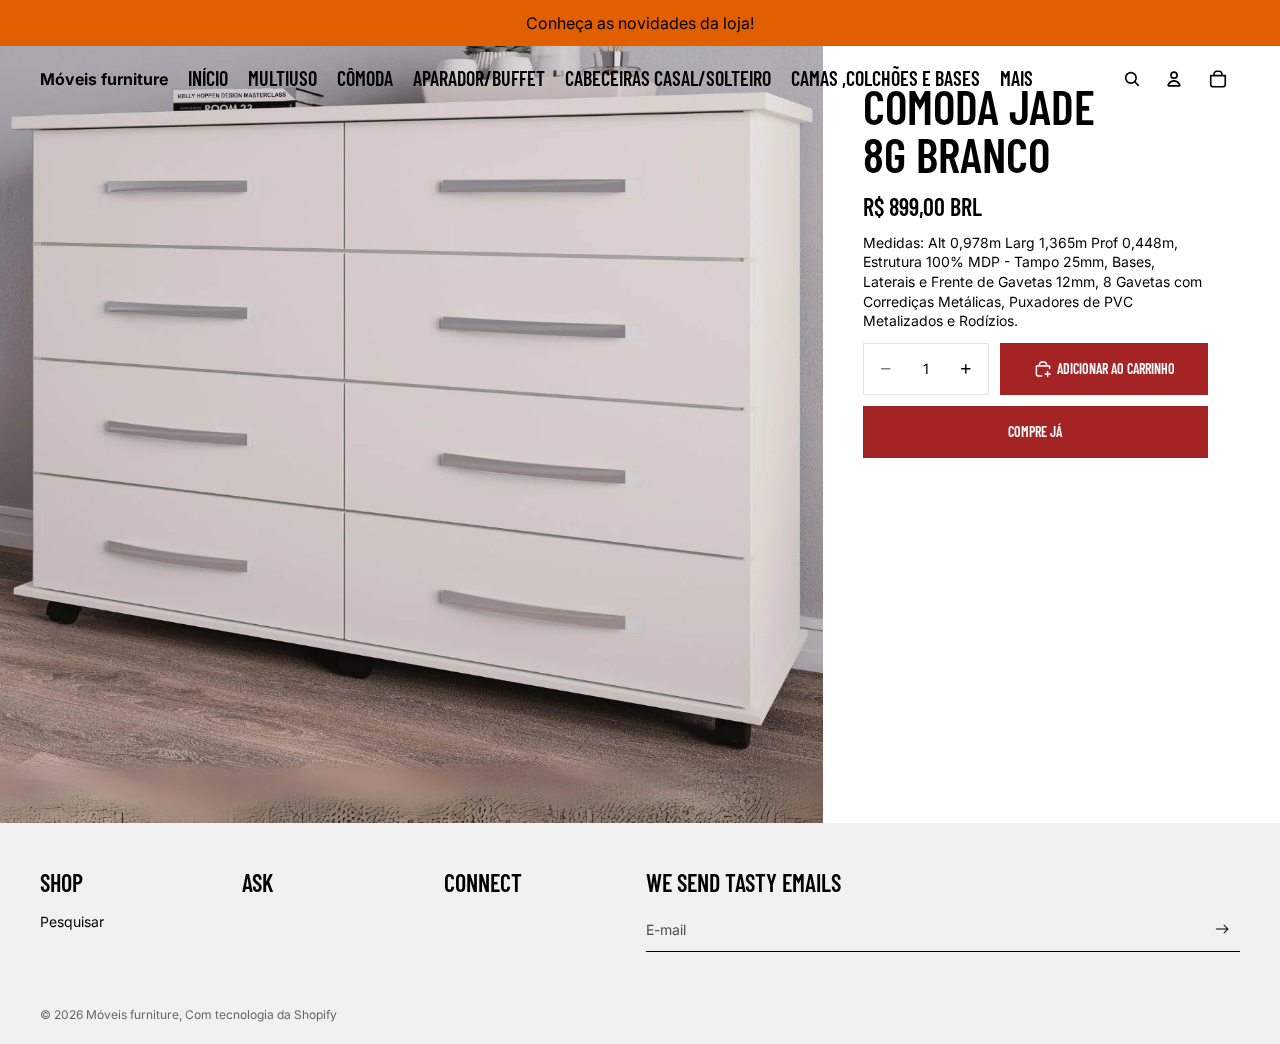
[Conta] (1174, 79)
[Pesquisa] (1132, 79)
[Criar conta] (1222, 929)
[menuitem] (1016, 79)
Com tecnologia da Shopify (261, 1014)
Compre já (1035, 431)
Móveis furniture (132, 1014)
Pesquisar (72, 921)
